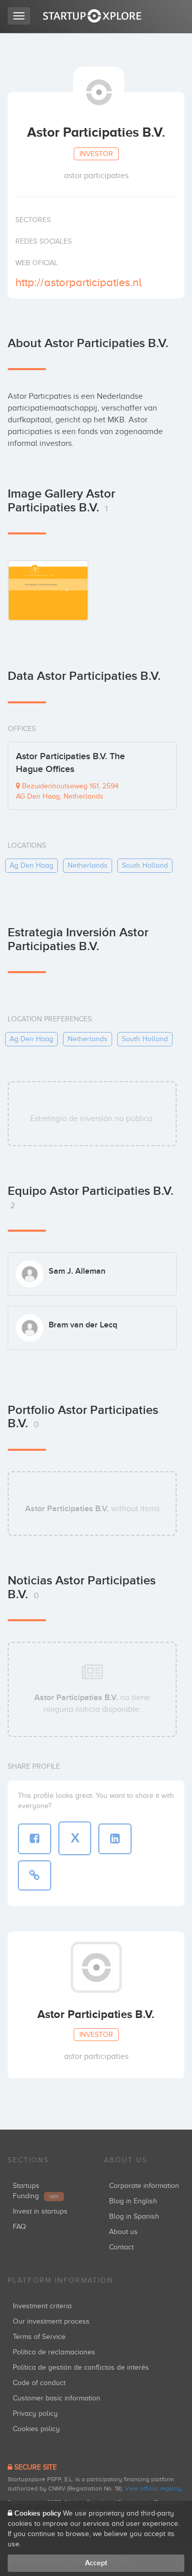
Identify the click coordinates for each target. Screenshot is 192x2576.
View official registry (153, 2488)
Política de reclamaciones (54, 2352)
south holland (145, 865)
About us (123, 2232)
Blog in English (133, 2201)
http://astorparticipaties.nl (79, 282)
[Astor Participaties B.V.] (48, 590)
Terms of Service (39, 2337)
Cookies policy (36, 2429)
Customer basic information (57, 2398)
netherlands (88, 865)
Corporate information (144, 2186)
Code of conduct (39, 2383)
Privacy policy (35, 2413)
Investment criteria (42, 2306)
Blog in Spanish (134, 2216)
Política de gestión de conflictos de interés (81, 2367)
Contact (121, 2247)
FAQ (19, 2227)
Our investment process (51, 2321)
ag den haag (31, 865)
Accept (96, 2563)
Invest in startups (40, 2211)
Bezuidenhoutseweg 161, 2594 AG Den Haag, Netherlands (67, 791)
